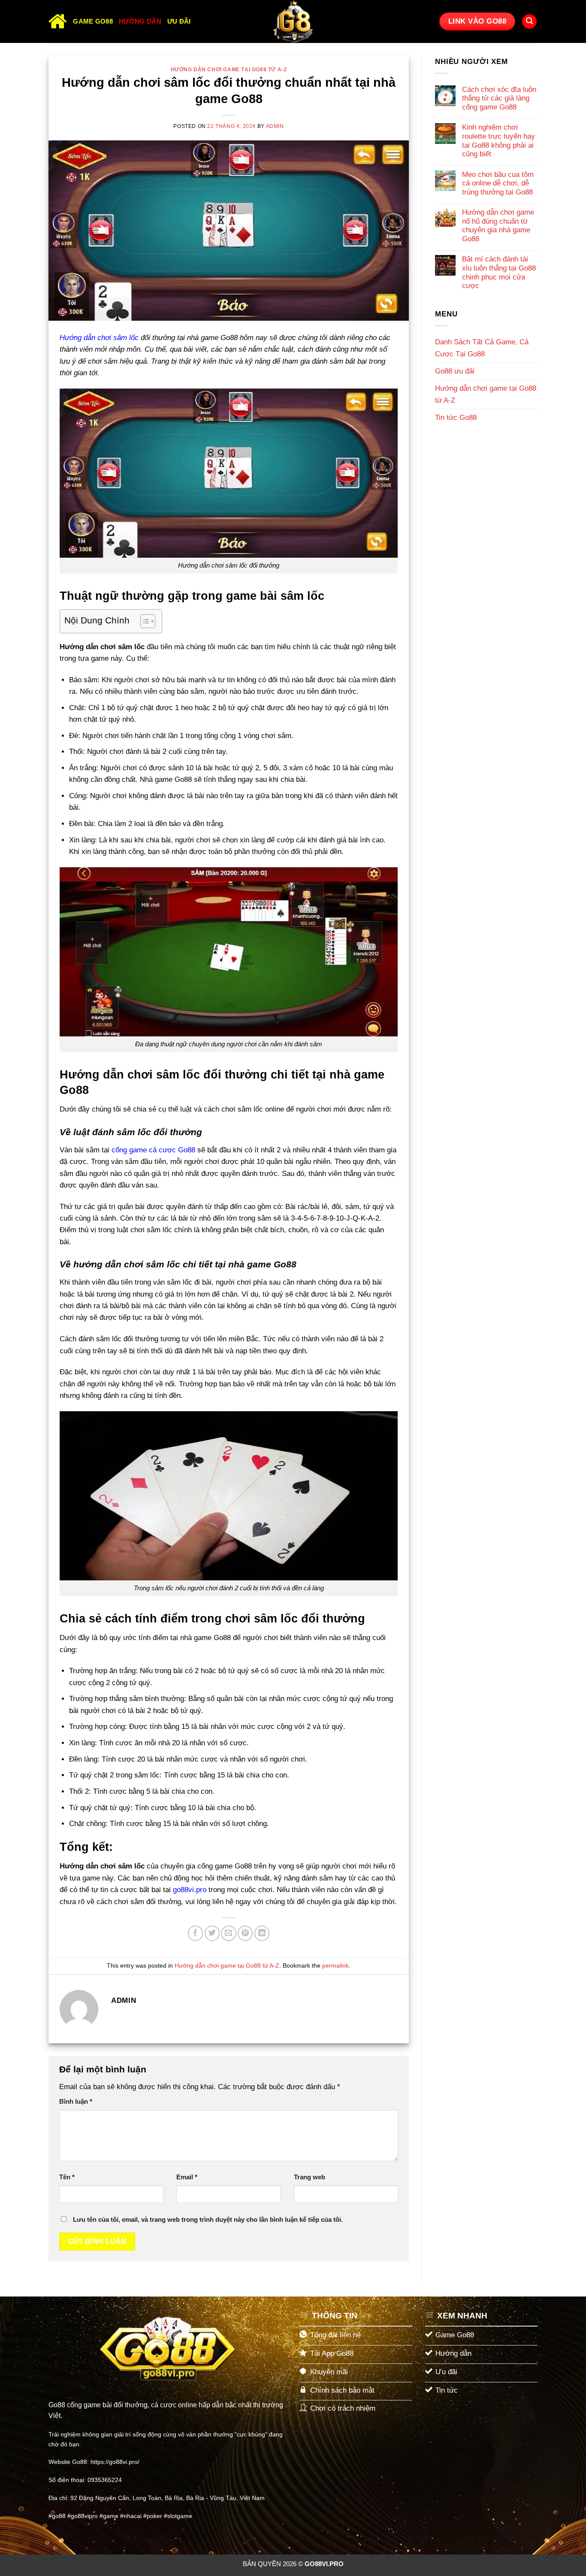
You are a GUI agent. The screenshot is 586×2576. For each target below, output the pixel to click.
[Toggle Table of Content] (143, 621)
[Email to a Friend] (228, 1933)
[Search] (529, 22)
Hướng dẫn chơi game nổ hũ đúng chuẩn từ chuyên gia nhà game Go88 (498, 226)
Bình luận (76, 2101)
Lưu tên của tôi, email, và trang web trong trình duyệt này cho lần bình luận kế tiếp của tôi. (208, 2219)
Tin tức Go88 (456, 418)
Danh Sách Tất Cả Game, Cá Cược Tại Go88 (482, 348)
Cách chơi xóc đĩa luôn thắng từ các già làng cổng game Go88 (499, 98)
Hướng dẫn (140, 21)
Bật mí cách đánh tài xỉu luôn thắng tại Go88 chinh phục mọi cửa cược (499, 272)
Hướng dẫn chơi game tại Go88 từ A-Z (229, 70)
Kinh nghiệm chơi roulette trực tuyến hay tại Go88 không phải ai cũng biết (498, 141)
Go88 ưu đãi (455, 371)
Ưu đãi (179, 21)
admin (275, 126)
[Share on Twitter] (212, 1933)
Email (187, 2177)
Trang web (310, 2177)
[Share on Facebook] (195, 1933)
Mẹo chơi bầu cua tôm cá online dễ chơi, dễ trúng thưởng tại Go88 (498, 183)
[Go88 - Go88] (293, 21)
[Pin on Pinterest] (245, 1933)
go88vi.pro (190, 1890)
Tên (67, 2177)
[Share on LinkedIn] (262, 1933)
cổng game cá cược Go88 (153, 1150)
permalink (335, 1966)
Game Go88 (93, 21)
